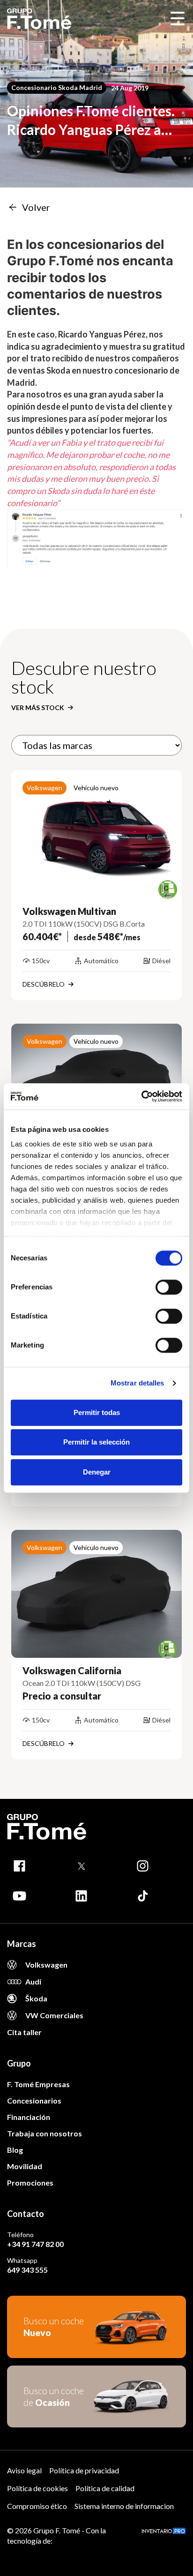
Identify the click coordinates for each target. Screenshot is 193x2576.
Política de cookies (37, 2488)
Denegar (97, 1472)
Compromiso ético (37, 2506)
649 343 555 (27, 2270)
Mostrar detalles (137, 1383)
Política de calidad (105, 2488)
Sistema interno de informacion (124, 2506)
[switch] (169, 1287)
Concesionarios (34, 2100)
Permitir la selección (96, 1442)
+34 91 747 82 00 (35, 2244)
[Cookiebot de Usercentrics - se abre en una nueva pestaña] (141, 1096)
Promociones (30, 2183)
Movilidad (25, 2166)
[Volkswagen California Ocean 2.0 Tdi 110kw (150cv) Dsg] (96, 1594)
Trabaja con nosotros (45, 2133)
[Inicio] (39, 19)
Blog (15, 2150)
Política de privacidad (84, 2470)
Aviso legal (24, 2470)
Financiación (29, 2117)
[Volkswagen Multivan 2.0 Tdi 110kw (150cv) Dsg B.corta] (96, 834)
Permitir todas (97, 1412)
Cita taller (24, 2032)
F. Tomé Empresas (38, 2084)
